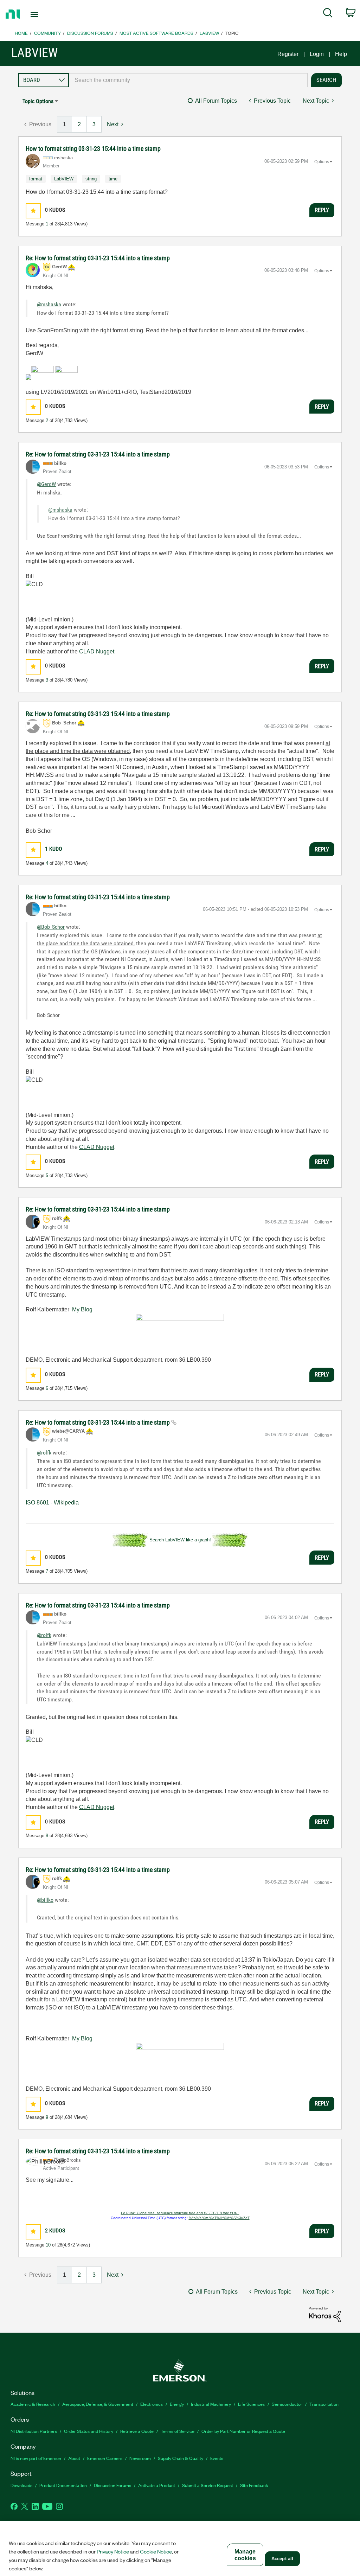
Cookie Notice (156, 2551)
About (74, 2458)
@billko (45, 1900)
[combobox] (188, 80)
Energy (177, 2404)
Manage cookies (245, 2555)
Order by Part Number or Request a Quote (243, 2431)
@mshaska (49, 304)
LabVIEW (209, 33)
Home (21, 33)
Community (47, 33)
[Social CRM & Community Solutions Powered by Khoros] (325, 2314)
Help (341, 54)
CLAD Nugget (97, 651)
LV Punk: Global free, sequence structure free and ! (180, 2213)
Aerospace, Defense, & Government (98, 2404)
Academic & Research (33, 2404)
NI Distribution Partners (34, 2431)
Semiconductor (287, 2404)
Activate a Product (157, 2485)
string (91, 179)
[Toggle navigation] (47, 14)
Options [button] (322, 162)
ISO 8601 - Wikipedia (52, 1503)
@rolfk (44, 1453)
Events (217, 2458)
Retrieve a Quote (137, 2431)
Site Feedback (254, 2485)
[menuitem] (328, 14)
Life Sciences (251, 2404)
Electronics (152, 2404)
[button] (33, 211)
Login (317, 54)
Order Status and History (89, 2431)
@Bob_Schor (51, 927)
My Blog (82, 1309)
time (113, 179)
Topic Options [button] (38, 101)
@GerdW (46, 484)
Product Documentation (63, 2485)
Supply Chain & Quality (181, 2458)
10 (48, 2245)
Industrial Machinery (211, 2404)
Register (288, 54)
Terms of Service (178, 2431)
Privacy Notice (113, 2551)
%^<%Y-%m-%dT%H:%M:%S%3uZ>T (219, 2218)
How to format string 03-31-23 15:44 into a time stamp (93, 149)
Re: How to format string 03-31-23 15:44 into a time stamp (98, 258)
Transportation (324, 2404)
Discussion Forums (90, 33)
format (36, 179)
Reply (322, 210)
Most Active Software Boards (156, 33)
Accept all (282, 2559)
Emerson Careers (105, 2458)
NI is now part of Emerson (36, 2458)
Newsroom (140, 2458)
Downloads (21, 2485)
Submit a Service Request (208, 2485)
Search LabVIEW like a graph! (180, 1540)
